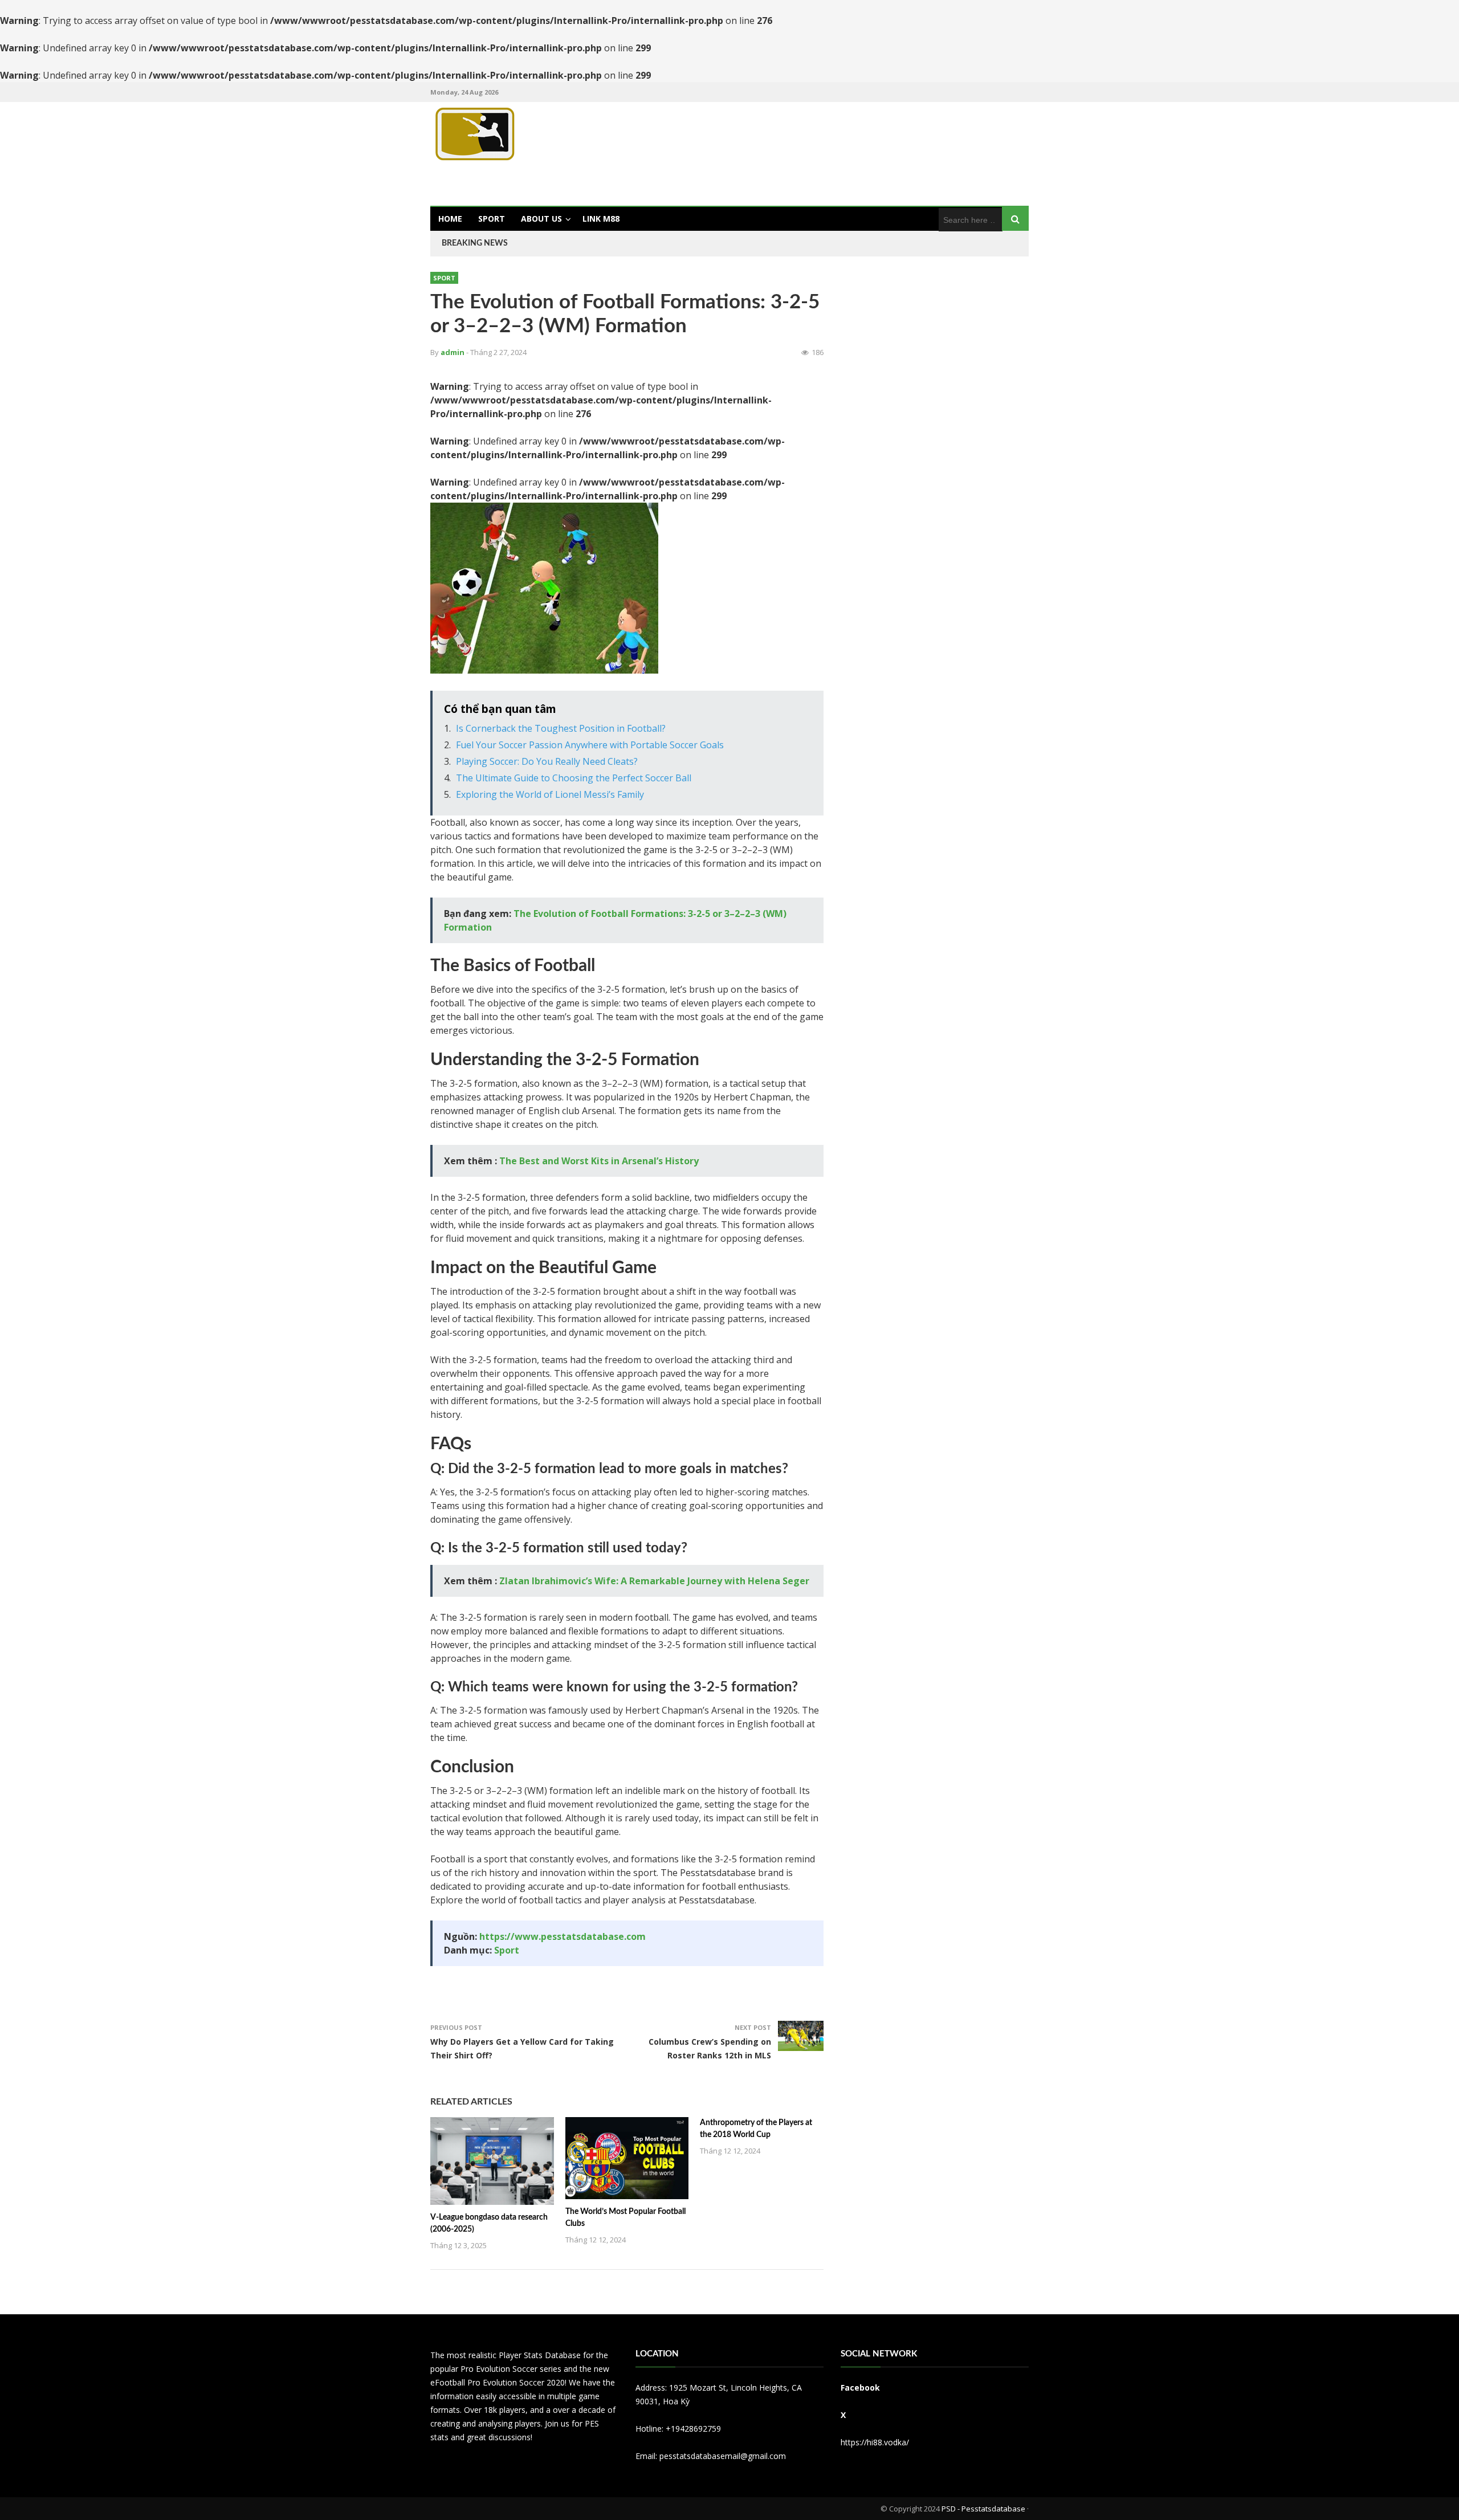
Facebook (860, 2388)
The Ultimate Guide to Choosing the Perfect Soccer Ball (574, 778)
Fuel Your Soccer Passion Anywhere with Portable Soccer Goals (590, 745)
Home (450, 219)
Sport (492, 219)
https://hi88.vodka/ (875, 2442)
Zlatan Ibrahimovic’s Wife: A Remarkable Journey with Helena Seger (654, 1581)
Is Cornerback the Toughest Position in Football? (561, 728)
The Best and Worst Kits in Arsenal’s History (599, 1161)
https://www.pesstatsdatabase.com (563, 1936)
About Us (541, 219)
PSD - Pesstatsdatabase (983, 2509)
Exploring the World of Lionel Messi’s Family (550, 794)
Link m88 (601, 219)
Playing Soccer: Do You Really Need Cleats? (547, 761)
